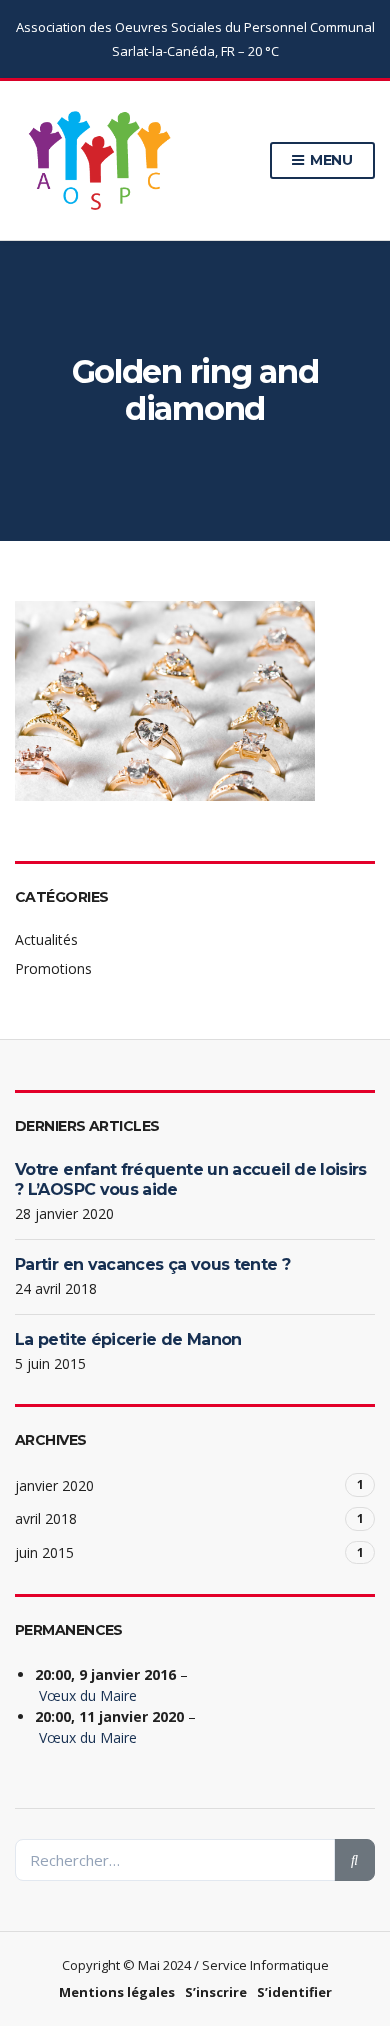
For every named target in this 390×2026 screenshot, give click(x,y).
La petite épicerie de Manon (128, 1339)
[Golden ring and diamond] (165, 699)
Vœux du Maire (88, 1695)
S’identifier (294, 1992)
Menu (329, 160)
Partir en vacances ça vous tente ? (152, 1264)
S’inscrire (216, 1992)
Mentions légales (117, 1992)
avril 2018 (46, 1518)
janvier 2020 (54, 1485)
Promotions (53, 968)
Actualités (46, 939)
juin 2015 (44, 1552)
